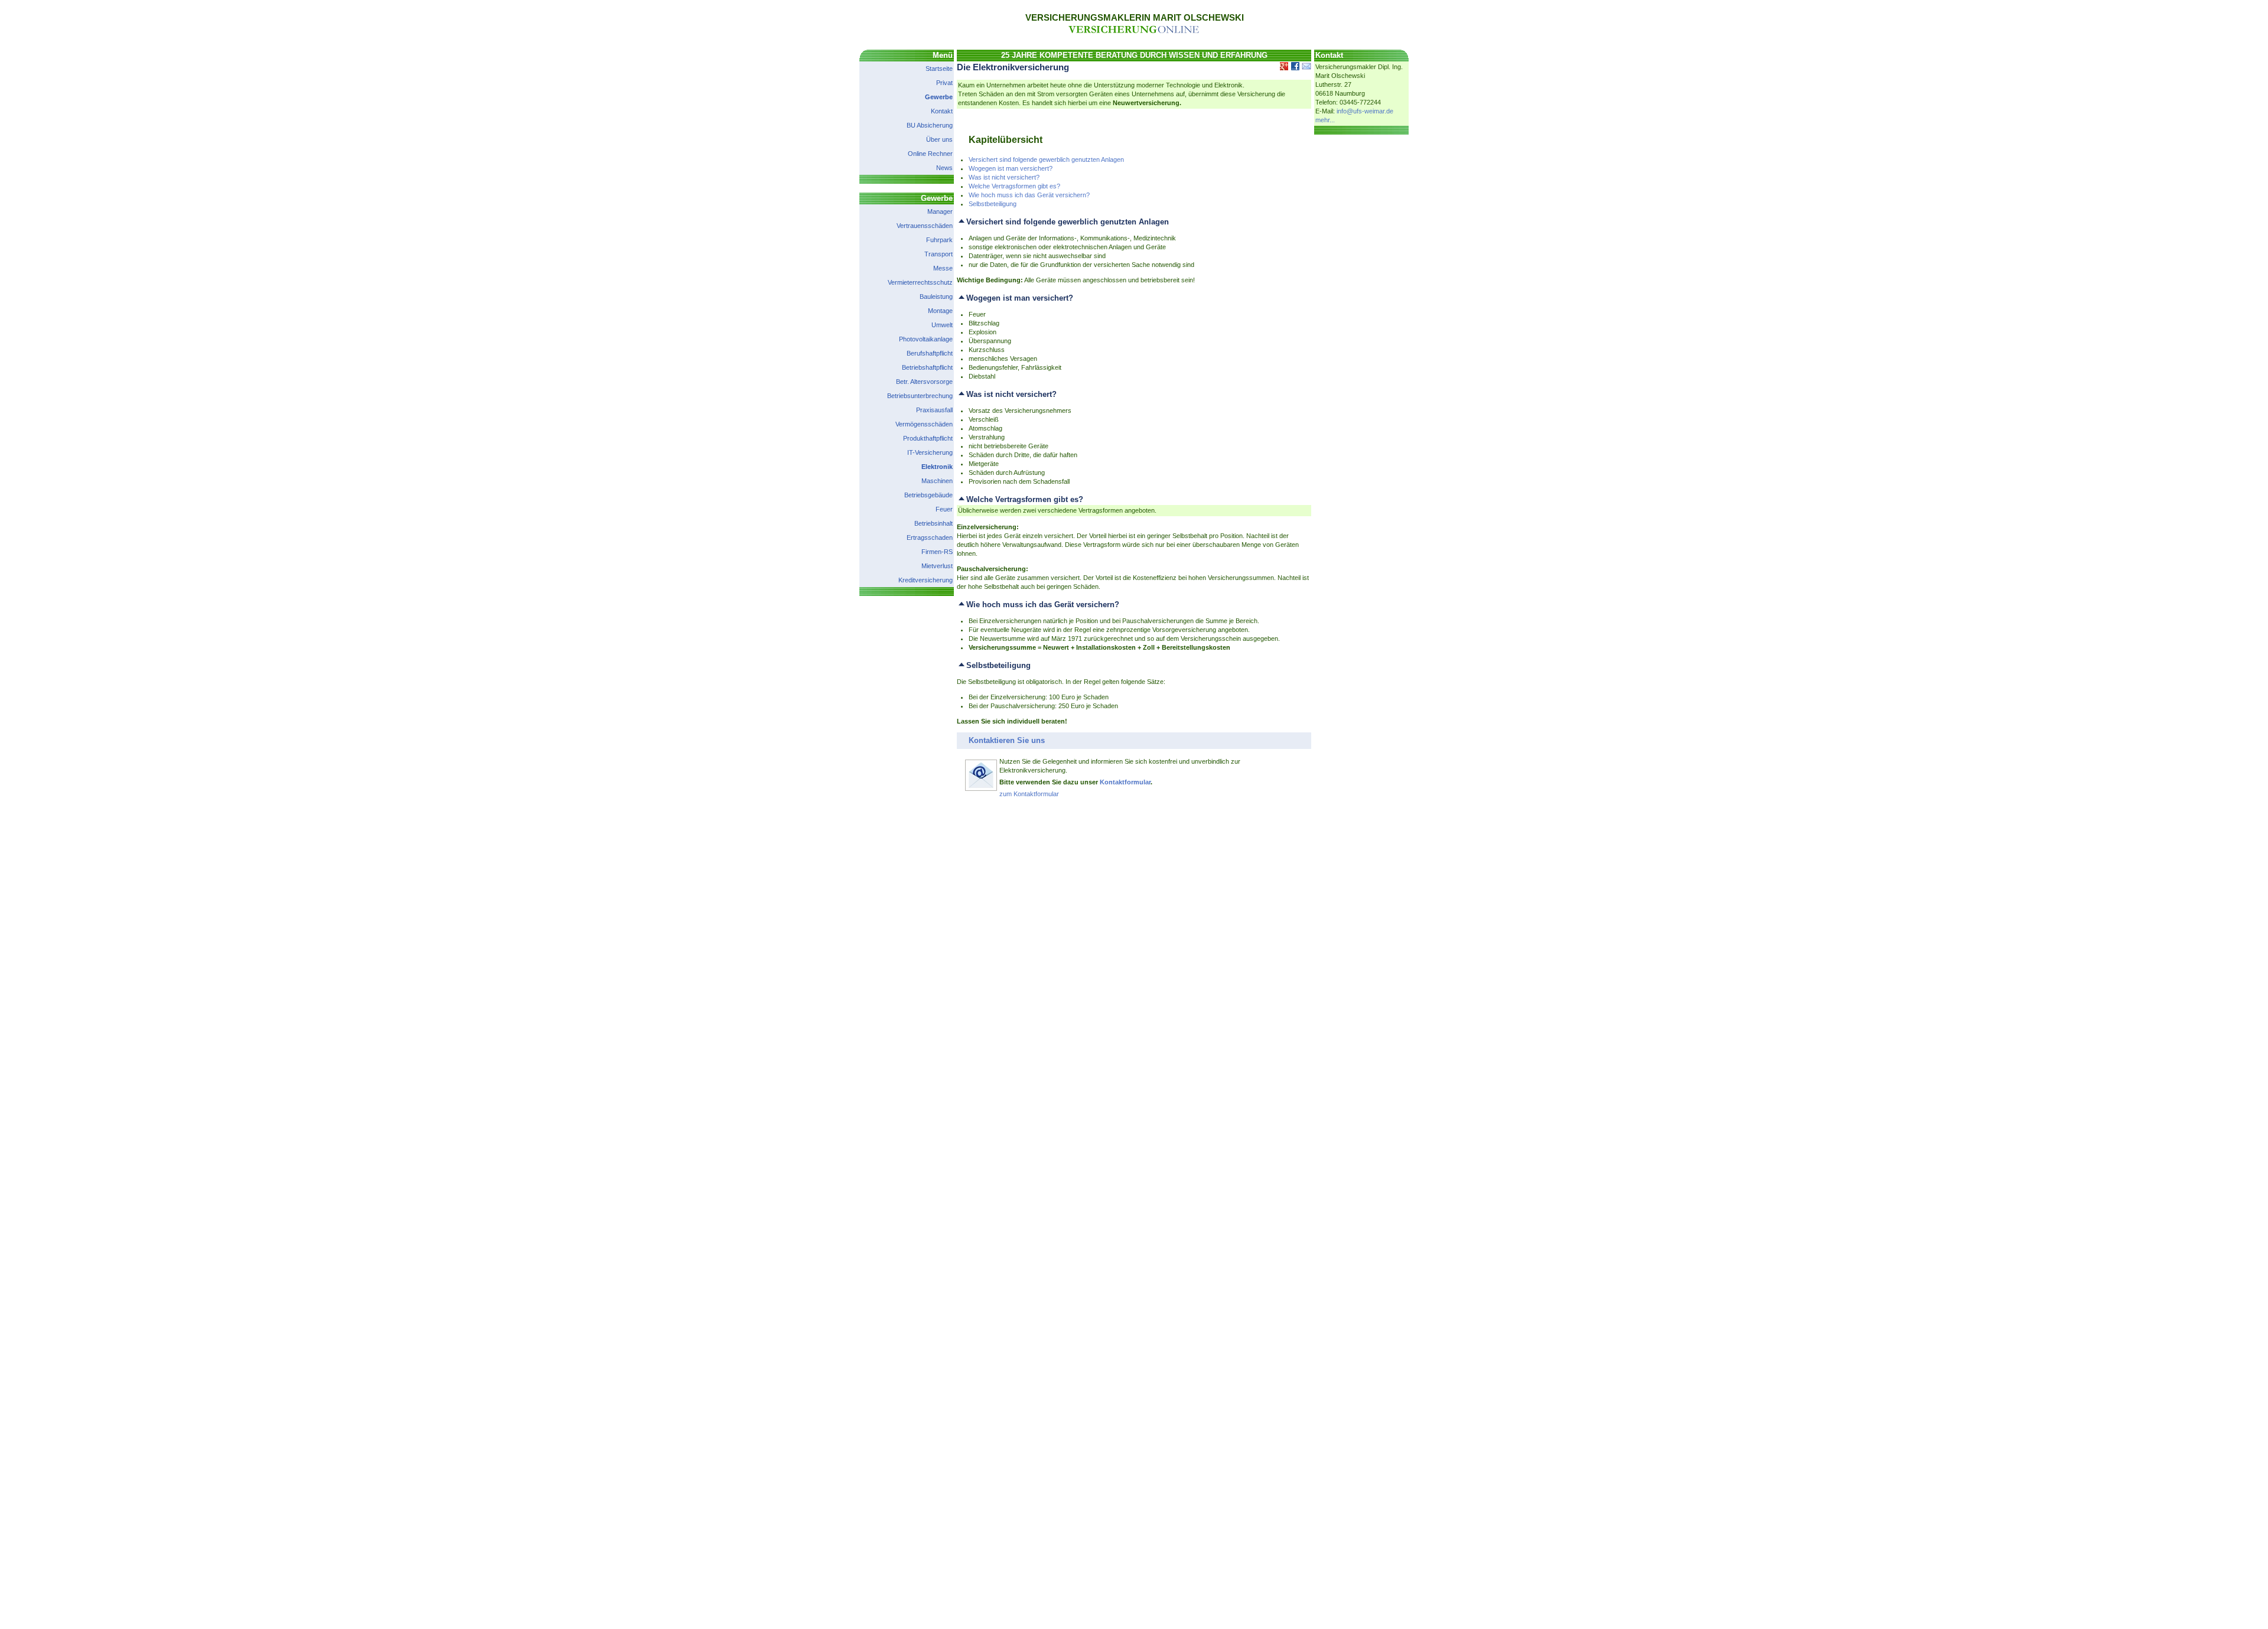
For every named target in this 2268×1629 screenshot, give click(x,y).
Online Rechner (930, 154)
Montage (940, 311)
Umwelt (942, 325)
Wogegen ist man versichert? (1011, 168)
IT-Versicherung (930, 452)
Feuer (944, 509)
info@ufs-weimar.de (1365, 111)
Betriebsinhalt (933, 523)
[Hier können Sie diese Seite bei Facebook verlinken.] (1294, 69)
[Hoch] (962, 222)
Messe (943, 268)
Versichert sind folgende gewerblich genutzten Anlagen (1046, 159)
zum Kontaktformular (1029, 794)
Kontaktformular (1125, 782)
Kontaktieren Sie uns (1007, 740)
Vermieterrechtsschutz (920, 282)
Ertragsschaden (930, 537)
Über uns (939, 139)
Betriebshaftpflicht (927, 367)
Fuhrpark (939, 240)
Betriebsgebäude (928, 495)
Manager (940, 211)
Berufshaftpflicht (930, 353)
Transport (939, 254)
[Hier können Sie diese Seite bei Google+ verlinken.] (1283, 69)
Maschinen (937, 481)
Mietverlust (937, 566)
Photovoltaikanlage (926, 339)
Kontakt (942, 111)
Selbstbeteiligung (993, 204)
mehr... (1325, 120)
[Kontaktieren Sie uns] (981, 789)
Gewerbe (939, 97)
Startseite (939, 69)
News (944, 168)
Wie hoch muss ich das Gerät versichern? (1029, 195)
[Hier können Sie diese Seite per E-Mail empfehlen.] (1306, 69)
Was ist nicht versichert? (1004, 177)
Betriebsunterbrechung (920, 396)
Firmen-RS (937, 552)
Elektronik (937, 467)
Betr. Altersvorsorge (924, 382)
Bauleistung (936, 297)
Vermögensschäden (924, 424)
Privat (944, 83)
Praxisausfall (934, 410)
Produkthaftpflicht (928, 438)
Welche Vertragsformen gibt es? (1014, 186)
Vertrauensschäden (925, 226)
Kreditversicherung (926, 580)
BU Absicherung (930, 125)
